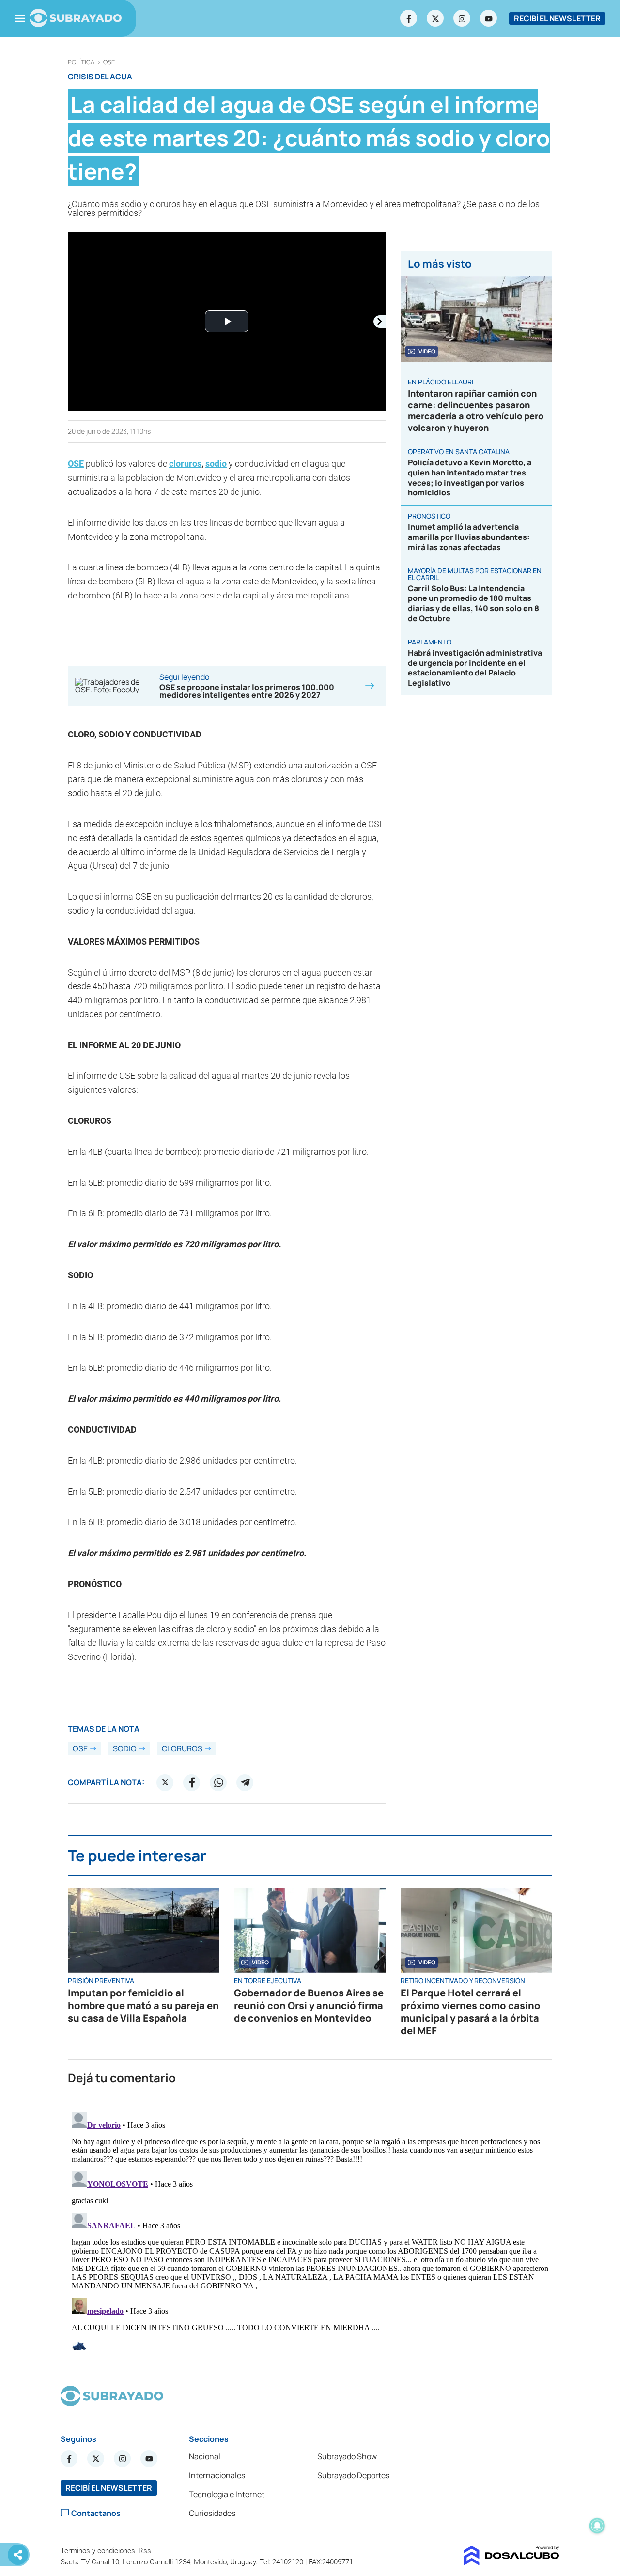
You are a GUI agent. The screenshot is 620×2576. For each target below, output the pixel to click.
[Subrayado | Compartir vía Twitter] (165, 1782)
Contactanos (96, 2513)
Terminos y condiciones (99, 2551)
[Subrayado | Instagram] (462, 18)
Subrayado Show (347, 2456)
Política (81, 62)
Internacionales (217, 2475)
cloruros (185, 464)
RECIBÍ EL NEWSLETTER (557, 18)
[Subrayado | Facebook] (409, 18)
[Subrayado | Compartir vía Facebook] (192, 1782)
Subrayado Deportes (353, 2475)
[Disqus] (310, 2229)
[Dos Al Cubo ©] (512, 2562)
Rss (146, 2551)
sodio (125, 1748)
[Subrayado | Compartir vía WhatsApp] (218, 1782)
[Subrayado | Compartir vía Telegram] (245, 1782)
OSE (109, 62)
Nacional (205, 2456)
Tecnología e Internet (227, 2494)
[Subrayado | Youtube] (489, 18)
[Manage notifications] (597, 2526)
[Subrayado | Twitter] (435, 18)
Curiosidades (212, 2513)
